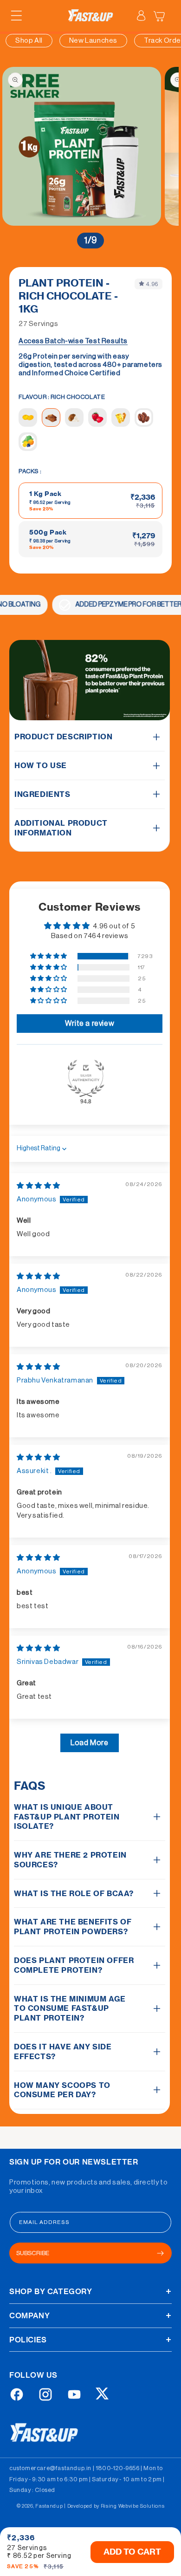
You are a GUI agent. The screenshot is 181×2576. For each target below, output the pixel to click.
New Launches (93, 41)
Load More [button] (89, 1743)
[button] (16, 16)
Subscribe (33, 2253)
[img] (39, 1186)
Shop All (29, 41)
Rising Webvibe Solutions (133, 2506)
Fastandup (49, 2506)
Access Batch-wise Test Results (73, 341)
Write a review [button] (90, 1024)
